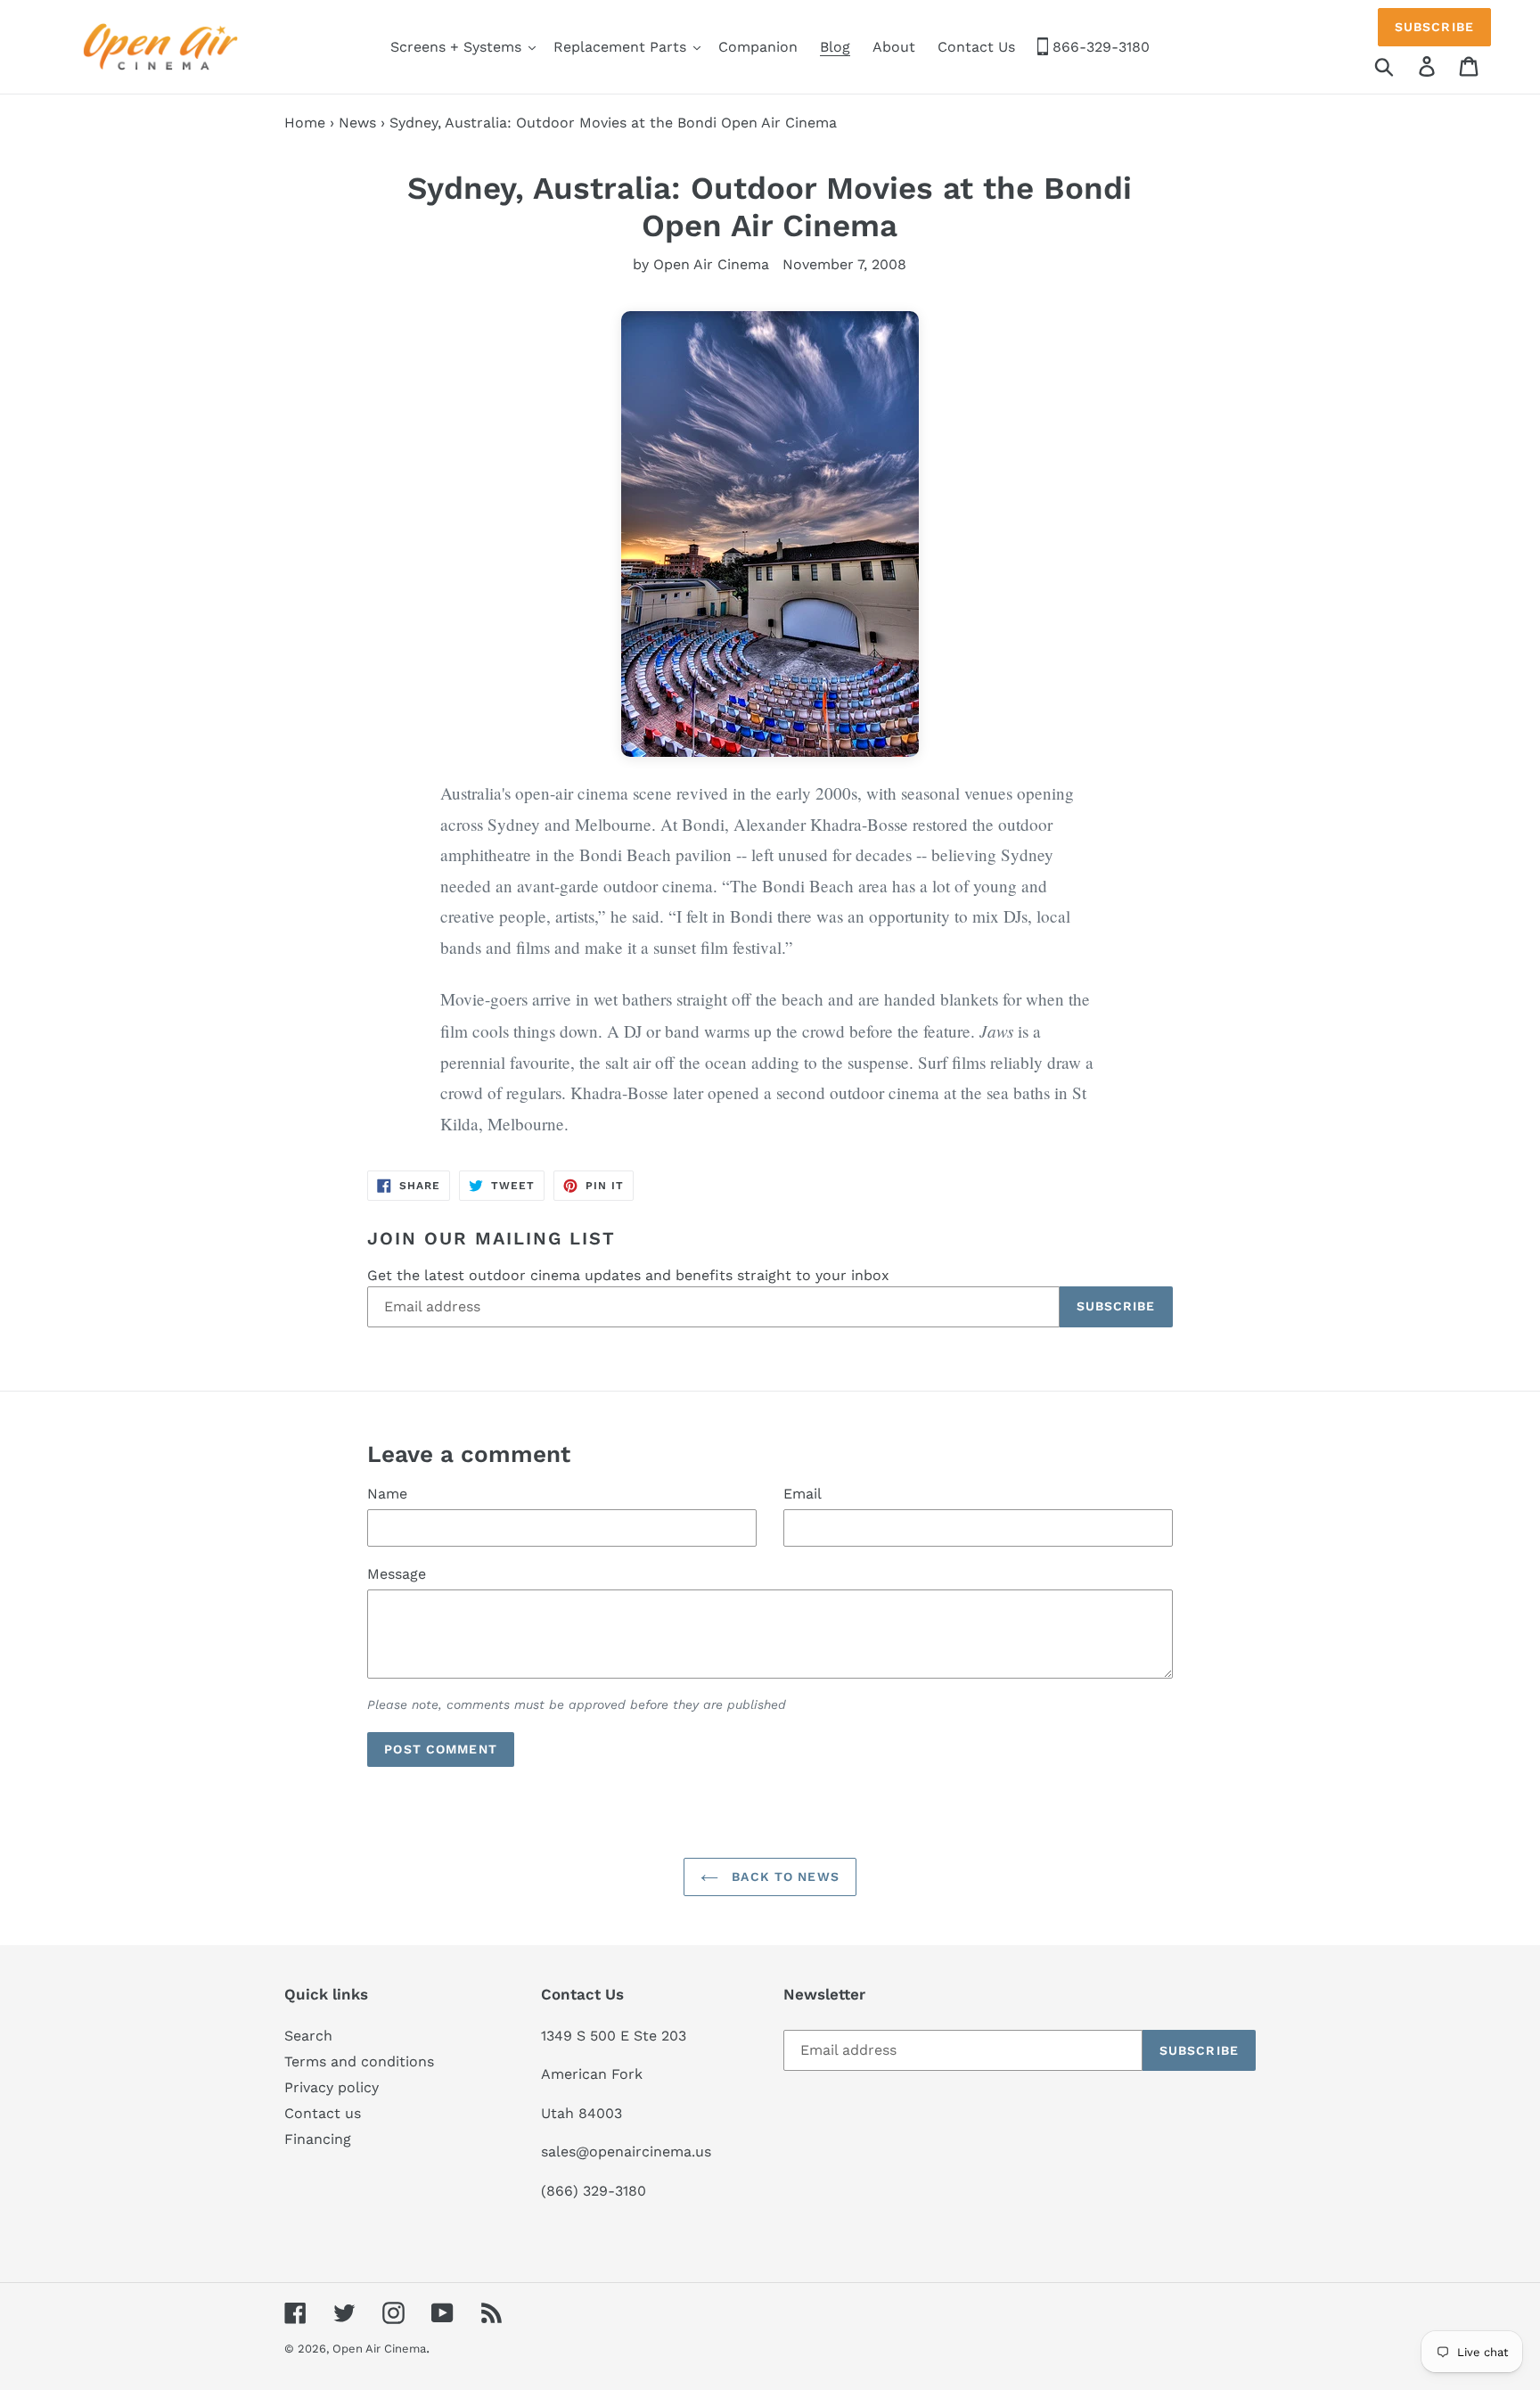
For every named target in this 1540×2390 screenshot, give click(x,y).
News (357, 123)
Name (387, 1494)
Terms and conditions (359, 2061)
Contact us (323, 2113)
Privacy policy (332, 2087)
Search (308, 2036)
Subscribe (1434, 27)
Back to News (783, 1877)
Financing (318, 2139)
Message (397, 1574)
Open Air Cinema (379, 2349)
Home (305, 123)
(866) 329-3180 (594, 2191)
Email (803, 1494)
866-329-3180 (1099, 47)
